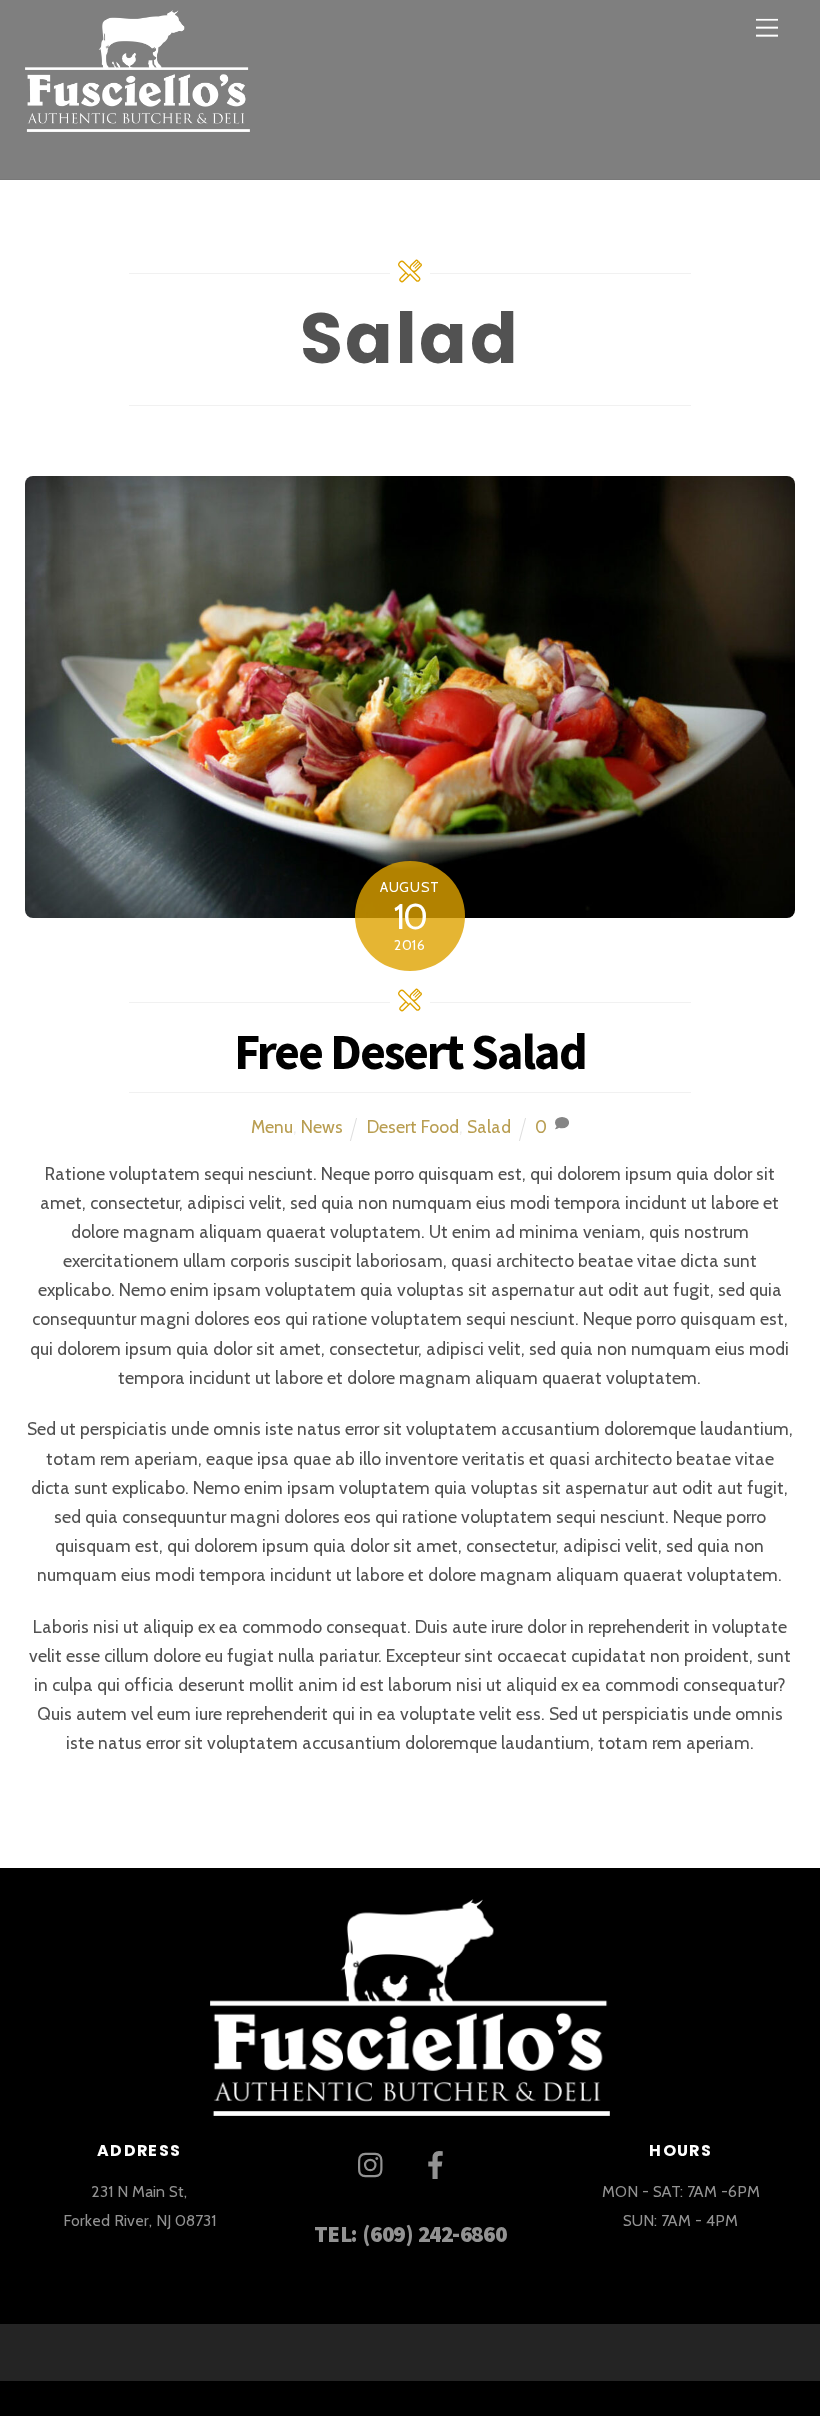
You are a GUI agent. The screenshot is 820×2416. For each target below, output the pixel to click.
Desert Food (413, 1126)
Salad (489, 1126)
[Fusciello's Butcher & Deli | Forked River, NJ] (137, 116)
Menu (272, 1126)
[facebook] (439, 2163)
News (322, 1126)
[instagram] (375, 2163)
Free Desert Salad (410, 1051)
